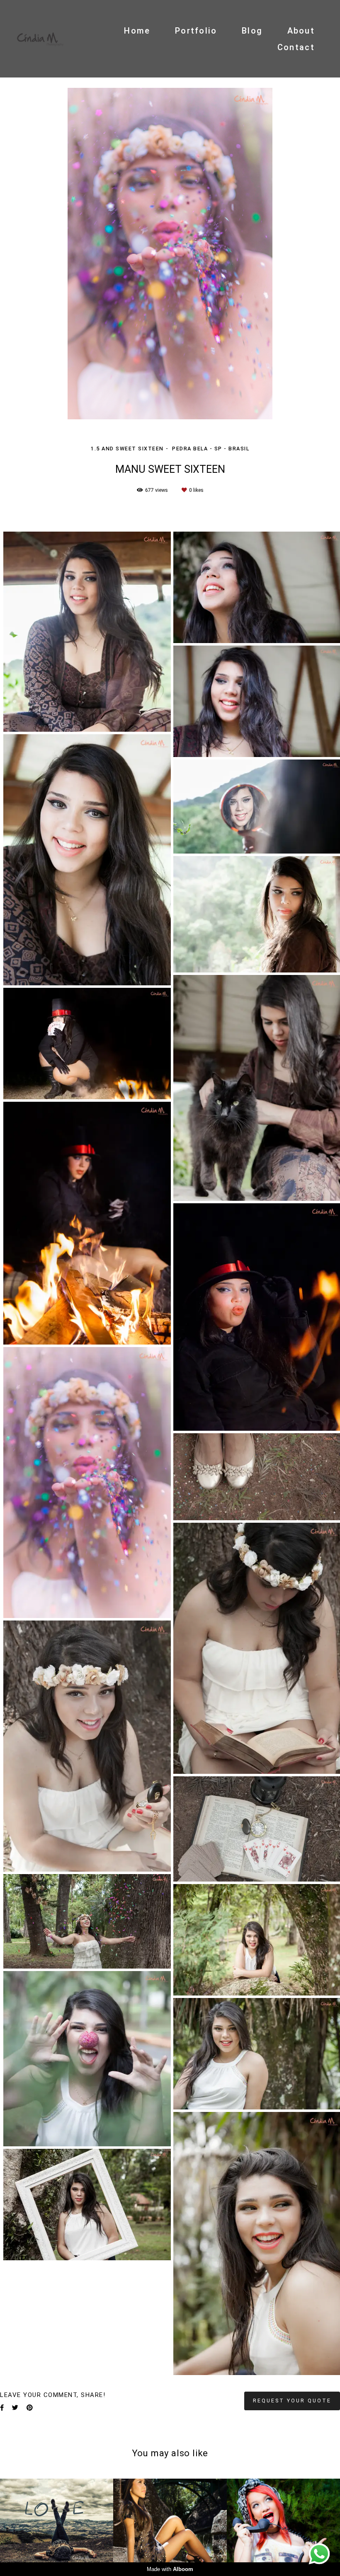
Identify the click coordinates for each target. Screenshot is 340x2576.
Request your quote (292, 2401)
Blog (252, 31)
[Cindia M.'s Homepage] (40, 39)
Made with (170, 2569)
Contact (296, 47)
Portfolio (196, 31)
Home (137, 31)
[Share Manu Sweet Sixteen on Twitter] (15, 2408)
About (301, 31)
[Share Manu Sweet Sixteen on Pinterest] (30, 2408)
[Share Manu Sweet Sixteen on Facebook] (2, 2408)
